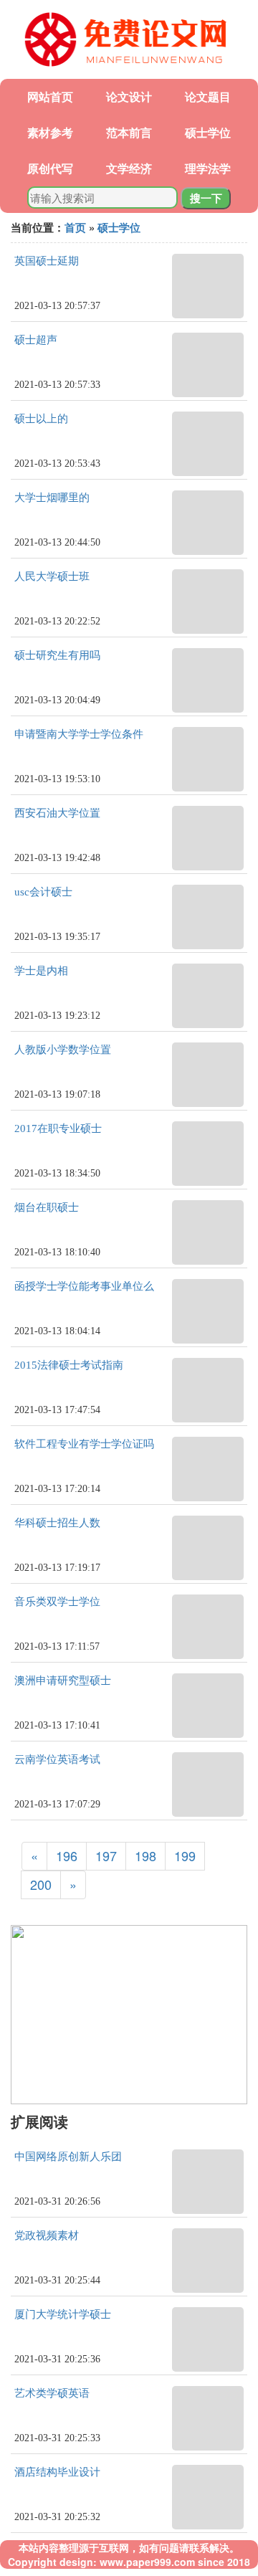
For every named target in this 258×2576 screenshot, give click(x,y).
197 (106, 1855)
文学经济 (129, 168)
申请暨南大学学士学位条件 (79, 734)
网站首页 (50, 96)
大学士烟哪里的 (52, 498)
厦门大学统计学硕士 (63, 2314)
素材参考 (50, 132)
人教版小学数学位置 (63, 1050)
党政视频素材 (47, 2235)
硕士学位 (208, 132)
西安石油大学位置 (57, 813)
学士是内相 (41, 971)
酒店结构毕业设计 (57, 2472)
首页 (75, 227)
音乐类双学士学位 (57, 1602)
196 (67, 1855)
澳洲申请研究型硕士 (63, 1681)
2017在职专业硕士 (58, 1128)
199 (185, 1855)
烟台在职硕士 (47, 1207)
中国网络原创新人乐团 (68, 2157)
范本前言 (129, 132)
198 (145, 1855)
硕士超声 (36, 340)
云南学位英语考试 (57, 1759)
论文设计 (129, 96)
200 (41, 1884)
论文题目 (208, 96)
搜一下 (206, 198)
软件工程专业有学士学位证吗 (84, 1444)
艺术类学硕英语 (52, 2393)
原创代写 (50, 168)
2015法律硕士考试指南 (69, 1365)
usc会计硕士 (43, 892)
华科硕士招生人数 (57, 1523)
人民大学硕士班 (52, 576)
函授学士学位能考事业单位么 (84, 1286)
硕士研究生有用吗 (57, 655)
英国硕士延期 (47, 261)
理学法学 (208, 168)
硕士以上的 (41, 419)
